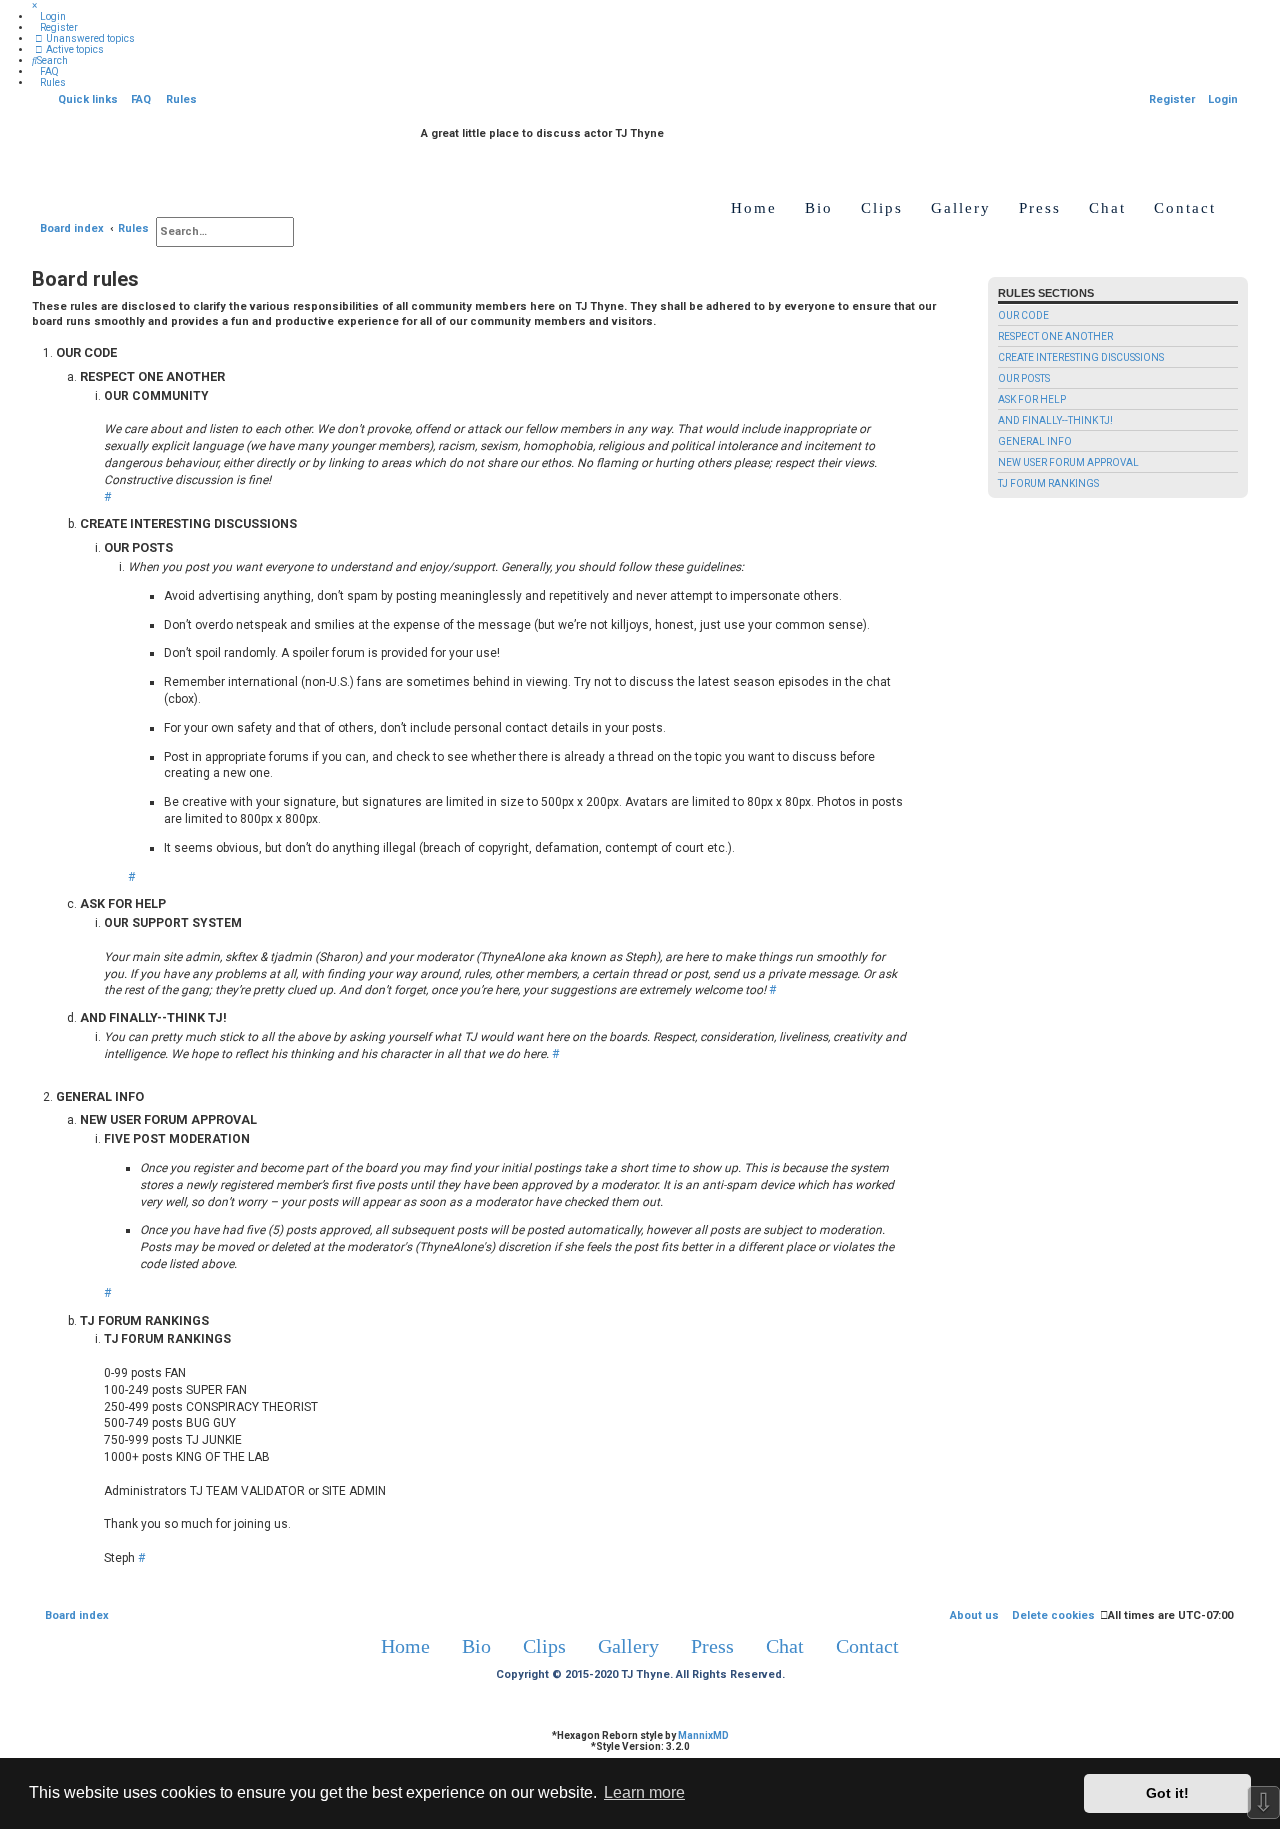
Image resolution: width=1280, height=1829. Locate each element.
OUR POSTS (1024, 378)
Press (1040, 208)
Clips (882, 208)
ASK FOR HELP (1032, 399)
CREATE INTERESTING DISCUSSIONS (1081, 357)
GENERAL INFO (1035, 441)
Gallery (961, 208)
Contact (1185, 208)
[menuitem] (49, 16)
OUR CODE (1023, 315)
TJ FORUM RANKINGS (1048, 483)
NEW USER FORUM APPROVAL (1068, 462)
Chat (1107, 208)
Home (754, 208)
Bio (819, 208)
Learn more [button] (644, 1792)
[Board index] (411, 137)
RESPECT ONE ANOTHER (1055, 336)
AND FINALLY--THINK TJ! (1055, 420)
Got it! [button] (1167, 1793)
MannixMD (703, 1735)
